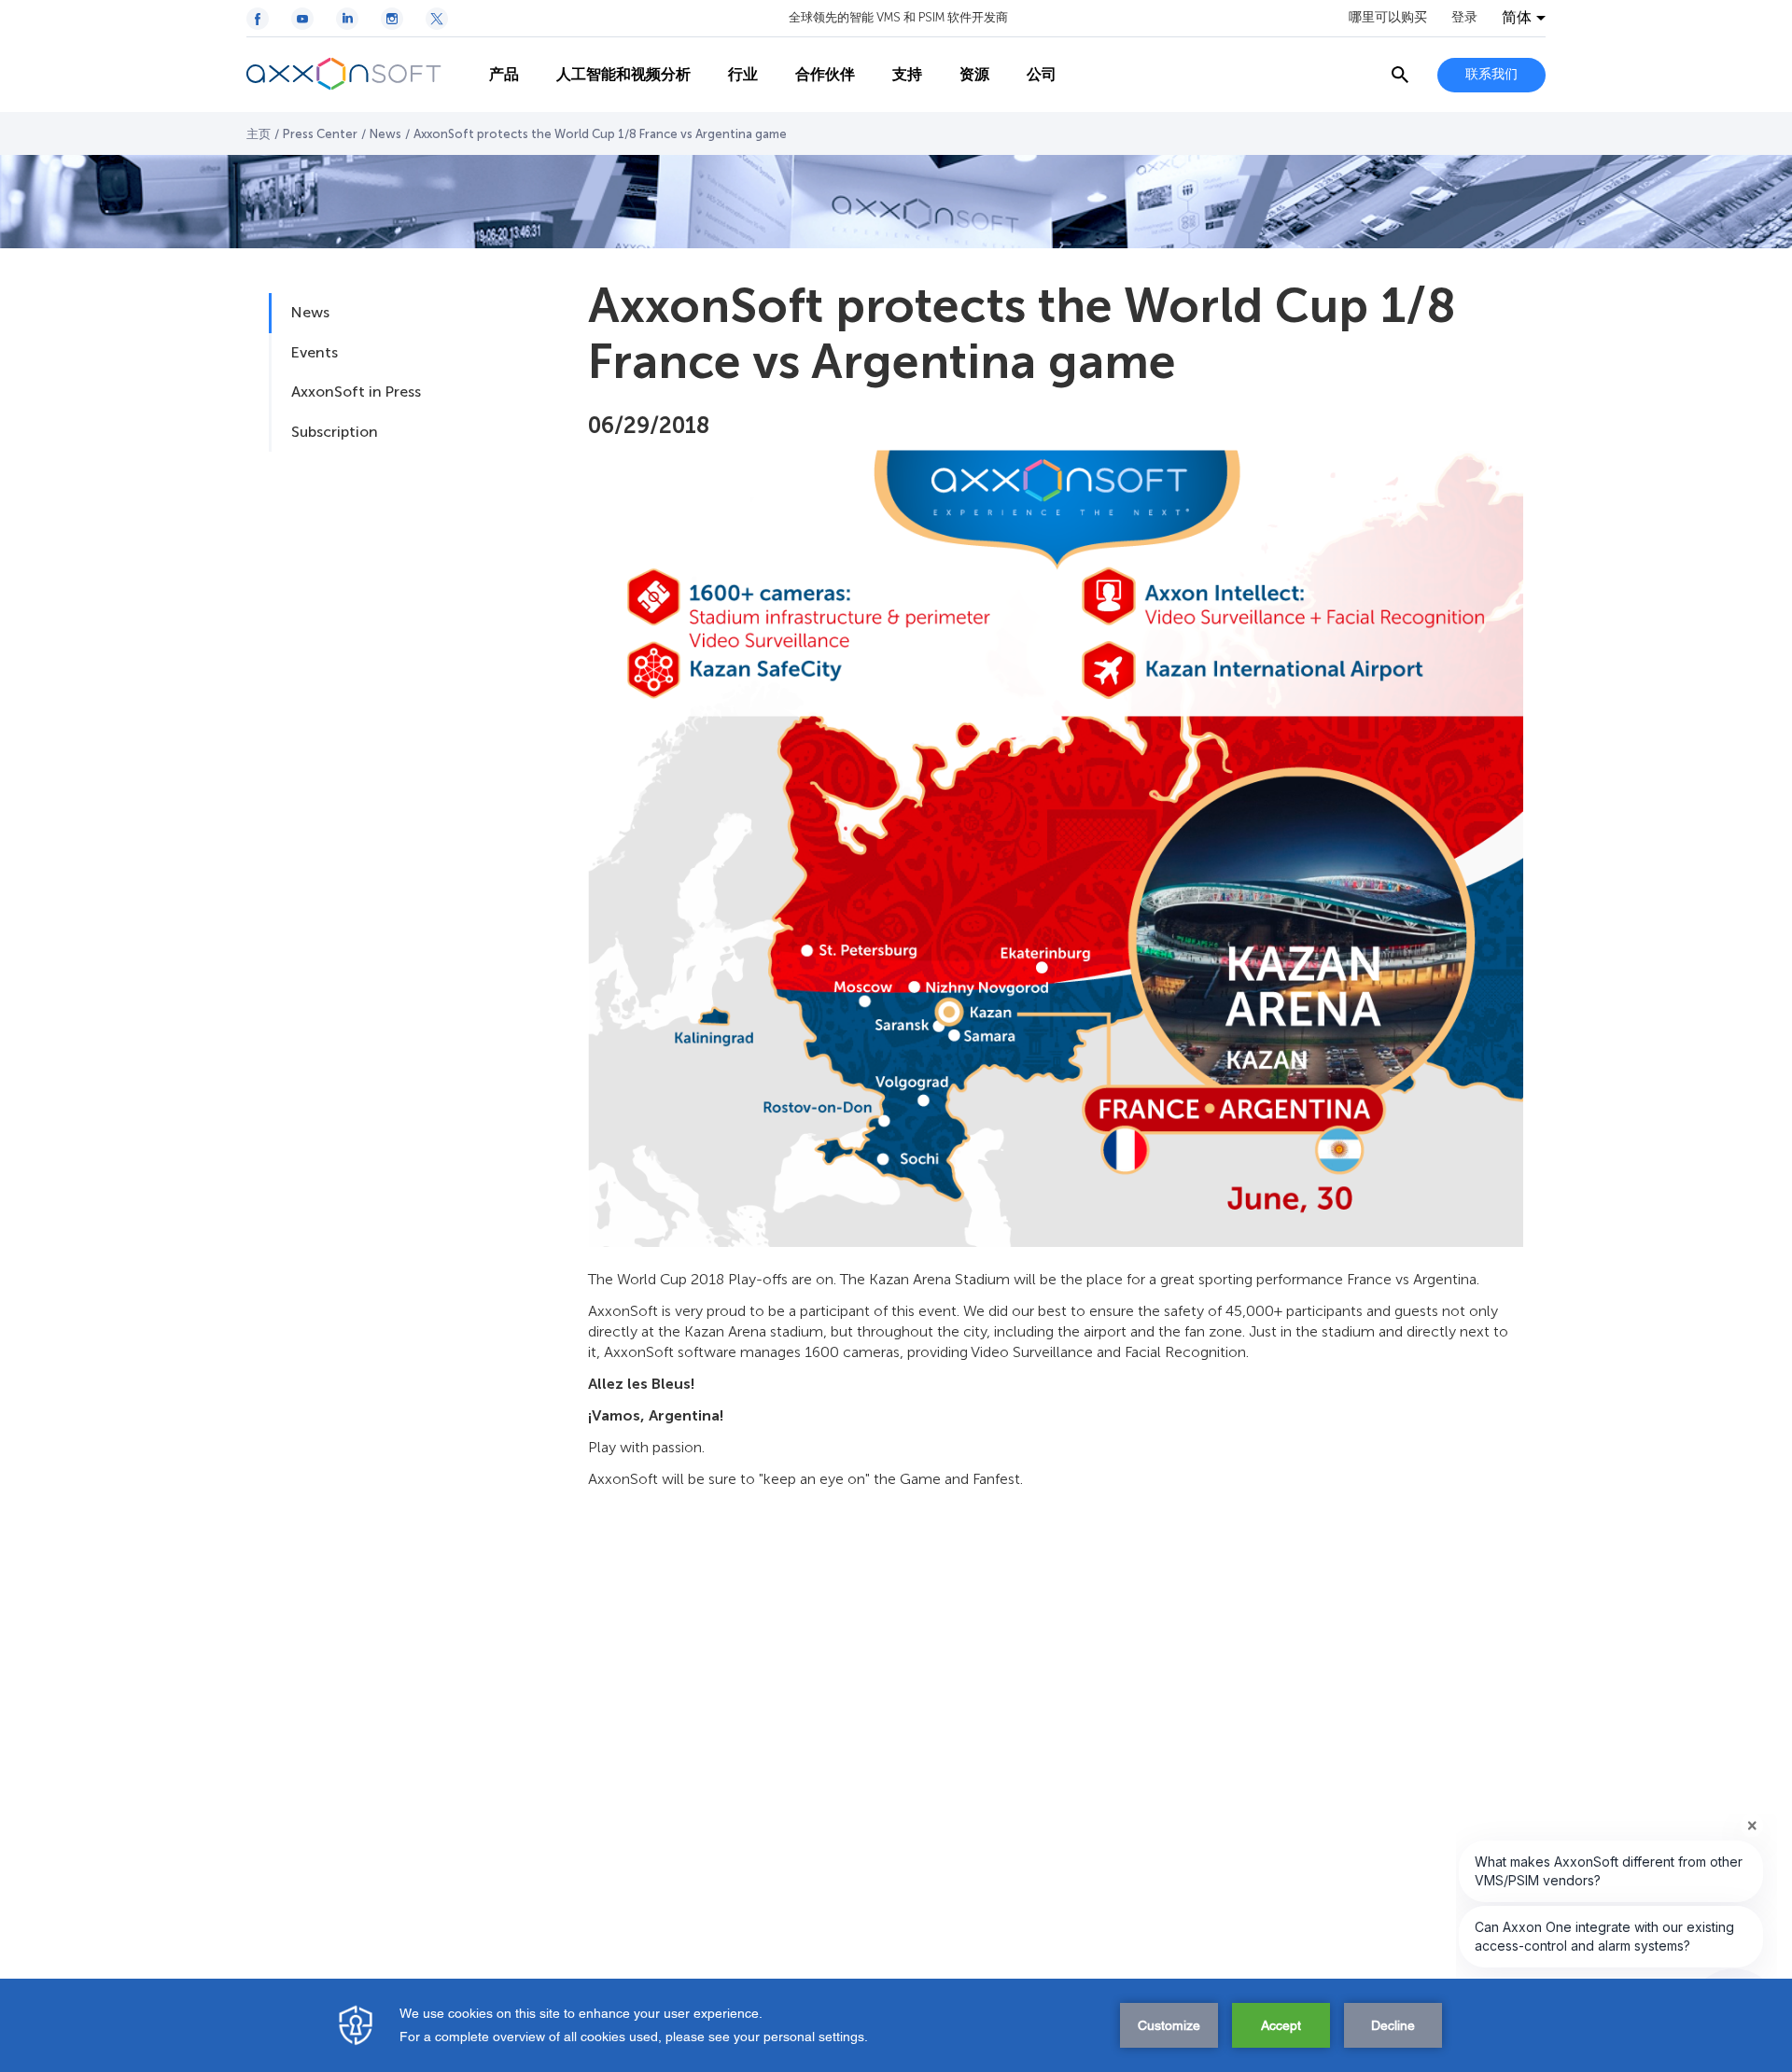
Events (315, 352)
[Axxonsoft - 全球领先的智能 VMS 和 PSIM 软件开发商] (358, 75)
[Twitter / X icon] (437, 19)
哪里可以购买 (1388, 18)
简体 (1517, 18)
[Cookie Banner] (896, 2025)
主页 (259, 134)
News (385, 134)
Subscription (335, 432)
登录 (1464, 18)
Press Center (320, 134)
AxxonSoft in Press (356, 392)
